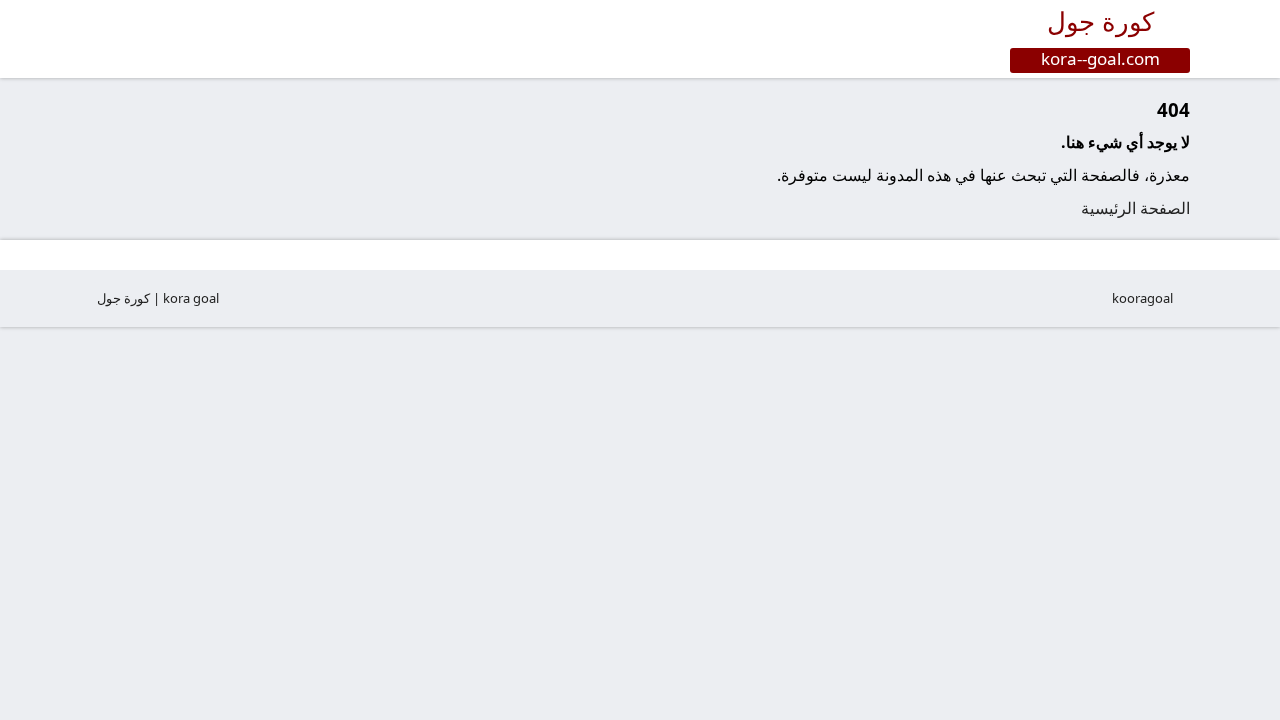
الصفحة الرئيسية (1135, 208)
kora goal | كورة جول (158, 298)
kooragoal (1142, 298)
